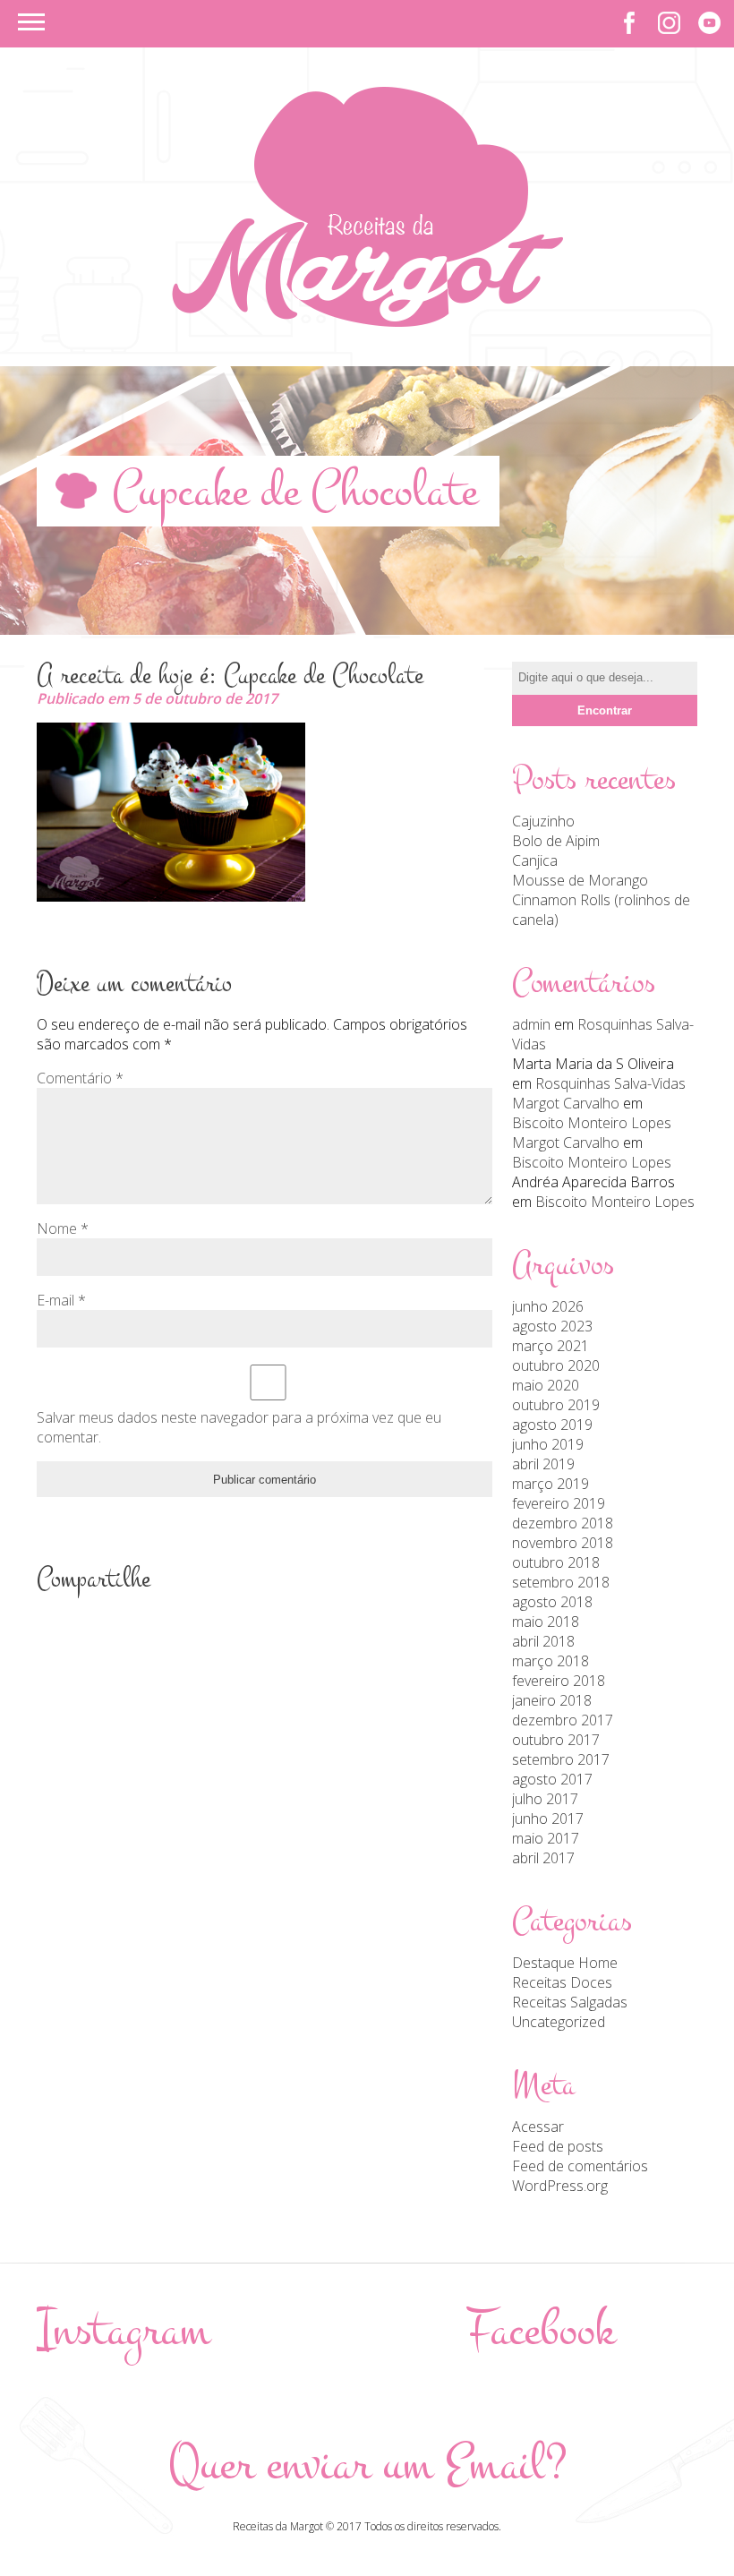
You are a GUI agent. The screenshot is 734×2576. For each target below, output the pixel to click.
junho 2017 (548, 1819)
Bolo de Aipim (556, 841)
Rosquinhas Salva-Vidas (610, 1083)
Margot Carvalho (566, 1103)
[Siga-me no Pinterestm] (709, 23)
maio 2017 (546, 1838)
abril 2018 (543, 1641)
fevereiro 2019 (559, 1503)
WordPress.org (560, 2186)
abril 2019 (543, 1464)
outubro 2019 (556, 1405)
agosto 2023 (552, 1326)
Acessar (538, 2127)
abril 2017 (543, 1858)
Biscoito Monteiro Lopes (592, 1123)
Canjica (535, 860)
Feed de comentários (580, 2166)
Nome (63, 1228)
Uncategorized (559, 2022)
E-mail (61, 1300)
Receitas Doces (562, 1982)
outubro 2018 (556, 1562)
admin (531, 1024)
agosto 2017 (552, 1779)
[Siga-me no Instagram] (669, 23)
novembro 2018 (563, 1543)
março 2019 (550, 1484)
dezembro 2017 (563, 1720)
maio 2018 (546, 1622)
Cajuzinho (543, 821)
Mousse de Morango (580, 880)
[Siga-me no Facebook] (629, 23)
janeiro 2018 (552, 1700)
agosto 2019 (552, 1425)
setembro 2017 (561, 1759)
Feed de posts (558, 2146)
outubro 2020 (556, 1365)
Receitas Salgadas (570, 2002)
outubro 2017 (556, 1740)
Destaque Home (565, 1963)
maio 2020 (546, 1385)
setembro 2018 (561, 1582)
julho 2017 (545, 1799)
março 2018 (550, 1661)
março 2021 (550, 1346)
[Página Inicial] (367, 321)
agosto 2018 (552, 1602)
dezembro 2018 (563, 1523)
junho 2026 (548, 1306)
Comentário (80, 1078)
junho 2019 (548, 1444)
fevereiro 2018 (559, 1681)
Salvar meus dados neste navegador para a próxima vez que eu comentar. (239, 1427)
